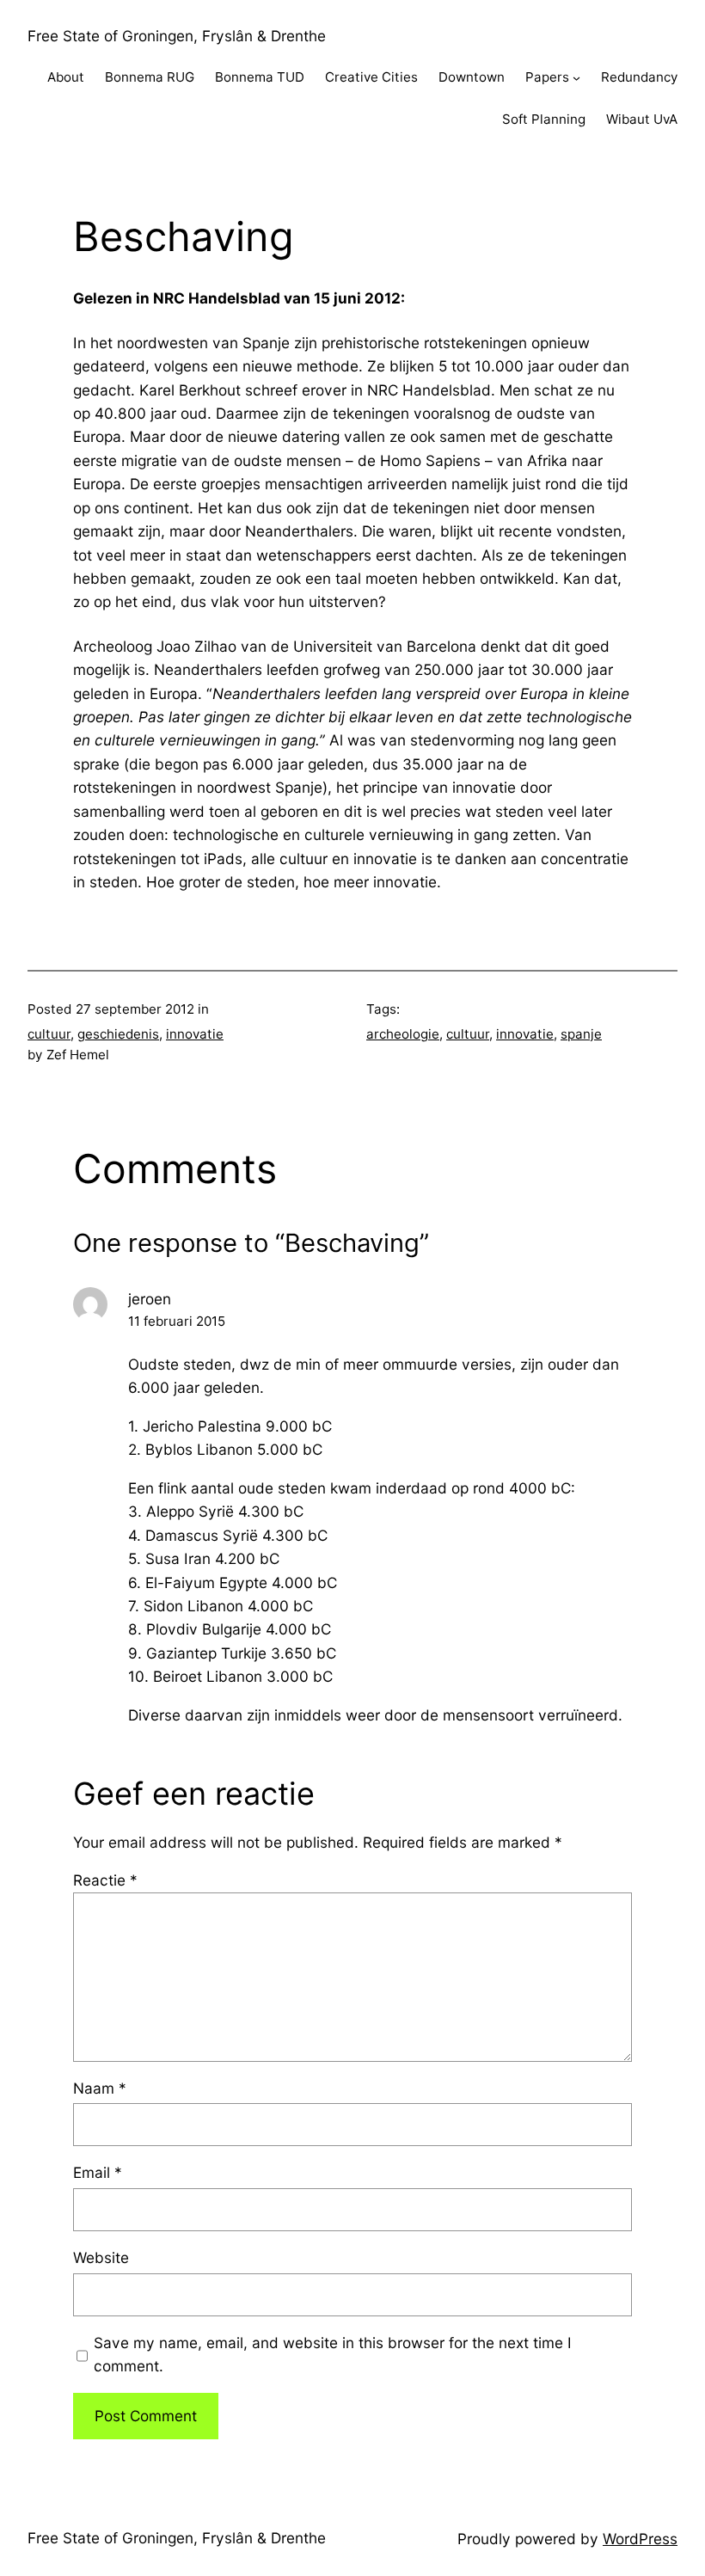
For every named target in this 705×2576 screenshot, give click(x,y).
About (66, 77)
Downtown (472, 77)
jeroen (150, 1299)
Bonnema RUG (150, 77)
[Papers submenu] (576, 78)
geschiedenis (118, 1034)
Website (101, 2257)
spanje (581, 1034)
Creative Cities (371, 77)
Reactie (105, 1880)
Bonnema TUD (260, 77)
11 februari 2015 (177, 1321)
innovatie (195, 1034)
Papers (547, 77)
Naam (100, 2088)
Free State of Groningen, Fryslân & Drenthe (177, 36)
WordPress (640, 2539)
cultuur (49, 1034)
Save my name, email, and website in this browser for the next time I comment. (333, 2354)
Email (98, 2172)
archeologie (403, 1034)
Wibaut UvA (642, 119)
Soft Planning (544, 119)
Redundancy (639, 77)
